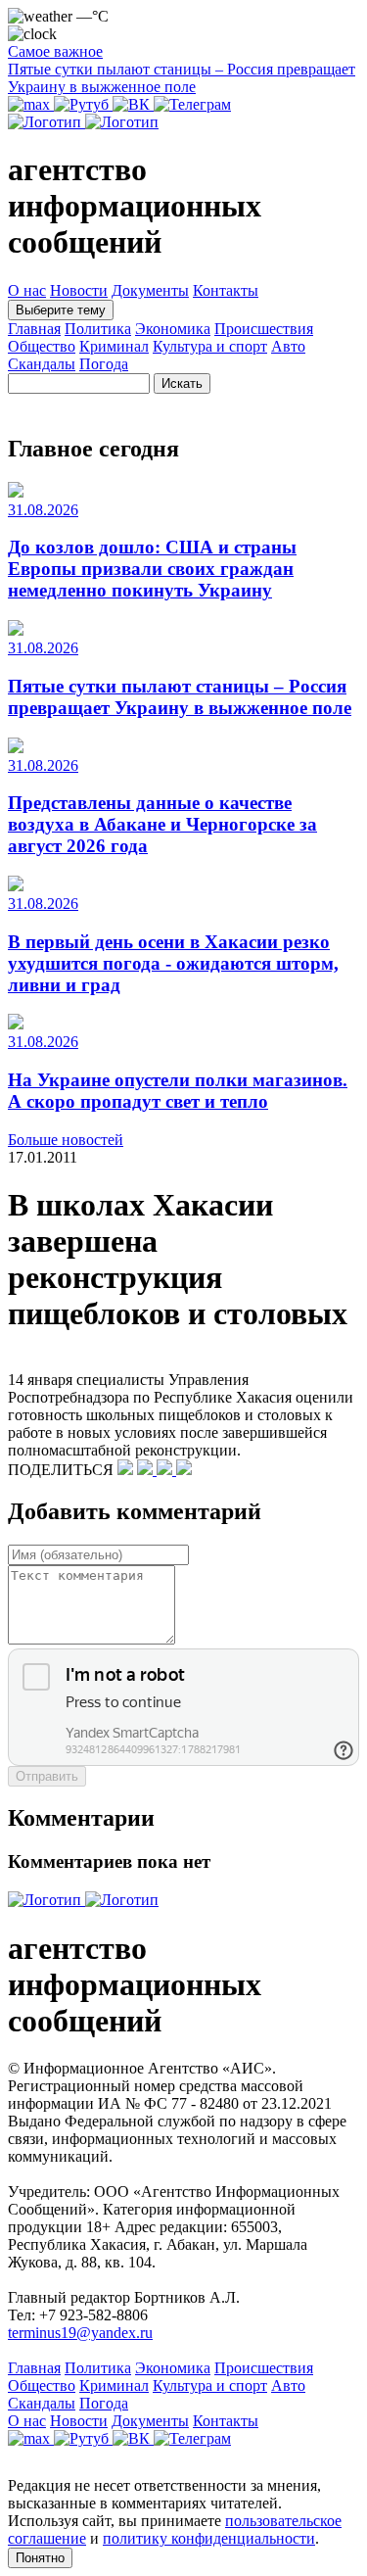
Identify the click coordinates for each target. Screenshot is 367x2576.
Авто (288, 346)
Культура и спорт (210, 346)
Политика (98, 329)
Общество (42, 346)
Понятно (40, 2558)
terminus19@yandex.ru (80, 2333)
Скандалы (42, 364)
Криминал (114, 346)
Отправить (47, 1776)
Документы (150, 290)
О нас (27, 290)
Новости (79, 290)
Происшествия (264, 329)
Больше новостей (66, 1140)
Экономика (173, 329)
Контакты (226, 290)
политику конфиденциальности (209, 2538)
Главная (34, 329)
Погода (104, 364)
